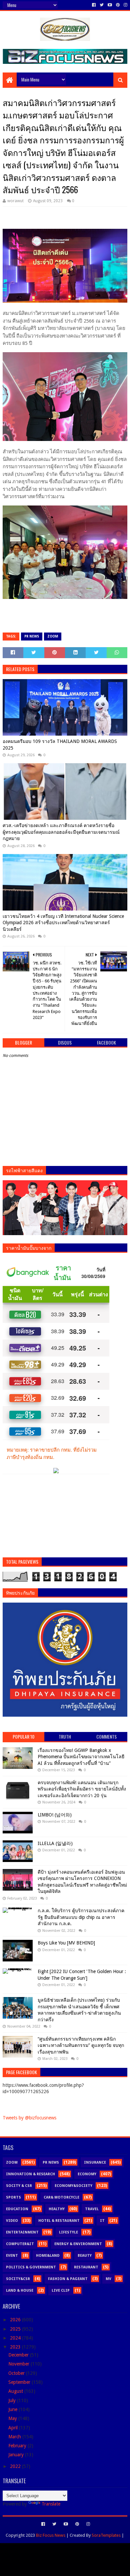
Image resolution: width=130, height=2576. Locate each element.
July (13, 2400)
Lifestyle (68, 2232)
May (13, 2418)
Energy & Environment (78, 2244)
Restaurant (86, 2267)
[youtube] (110, 5)
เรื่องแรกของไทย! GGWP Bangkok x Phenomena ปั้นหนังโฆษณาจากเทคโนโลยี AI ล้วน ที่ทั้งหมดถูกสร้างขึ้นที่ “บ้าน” (81, 1757)
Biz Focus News (51, 2535)
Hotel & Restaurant (59, 2221)
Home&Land (48, 2256)
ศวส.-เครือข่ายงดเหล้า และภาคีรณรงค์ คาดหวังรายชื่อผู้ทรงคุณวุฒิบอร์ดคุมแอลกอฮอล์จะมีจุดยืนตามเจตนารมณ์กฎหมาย (61, 832)
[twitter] (102, 5)
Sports (13, 2197)
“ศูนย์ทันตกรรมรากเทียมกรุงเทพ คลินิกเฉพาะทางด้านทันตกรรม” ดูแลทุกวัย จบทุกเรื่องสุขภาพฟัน (81, 2045)
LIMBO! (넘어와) (55, 1815)
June (13, 2409)
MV (108, 2279)
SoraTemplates (106, 2535)
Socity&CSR (18, 2279)
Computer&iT (20, 2244)
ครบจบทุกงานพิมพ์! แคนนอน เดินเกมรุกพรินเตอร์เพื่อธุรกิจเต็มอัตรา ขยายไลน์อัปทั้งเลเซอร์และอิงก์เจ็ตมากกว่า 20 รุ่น (82, 1789)
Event (12, 2256)
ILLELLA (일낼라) (55, 1843)
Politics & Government (31, 2267)
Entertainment (22, 2232)
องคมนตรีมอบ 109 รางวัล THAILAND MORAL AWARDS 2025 (60, 745)
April (14, 2428)
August (16, 2391)
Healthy (57, 2209)
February (18, 2446)
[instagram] (125, 5)
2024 (16, 2338)
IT (102, 2221)
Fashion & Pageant (68, 2279)
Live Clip (61, 2290)
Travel (92, 2209)
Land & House (20, 2290)
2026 (16, 2320)
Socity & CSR (19, 2186)
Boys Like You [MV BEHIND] (66, 1943)
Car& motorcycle (61, 2197)
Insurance (95, 2162)
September (20, 2382)
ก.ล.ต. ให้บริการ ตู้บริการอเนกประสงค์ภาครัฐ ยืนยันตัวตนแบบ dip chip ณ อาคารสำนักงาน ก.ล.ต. (81, 1917)
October (17, 2373)
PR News (32, 636)
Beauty (85, 2256)
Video (12, 2221)
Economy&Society (73, 2186)
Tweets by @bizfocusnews (29, 2118)
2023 (16, 2347)
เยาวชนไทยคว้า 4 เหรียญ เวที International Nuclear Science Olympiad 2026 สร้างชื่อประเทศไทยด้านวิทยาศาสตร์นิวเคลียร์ (63, 923)
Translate (51, 2504)
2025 (16, 2329)
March (15, 2437)
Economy (87, 2174)
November (19, 2364)
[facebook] (94, 5)
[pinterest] (118, 5)
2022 (16, 2466)
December (19, 2355)
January (17, 2455)
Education (17, 2209)
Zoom (53, 636)
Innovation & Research (30, 2174)
